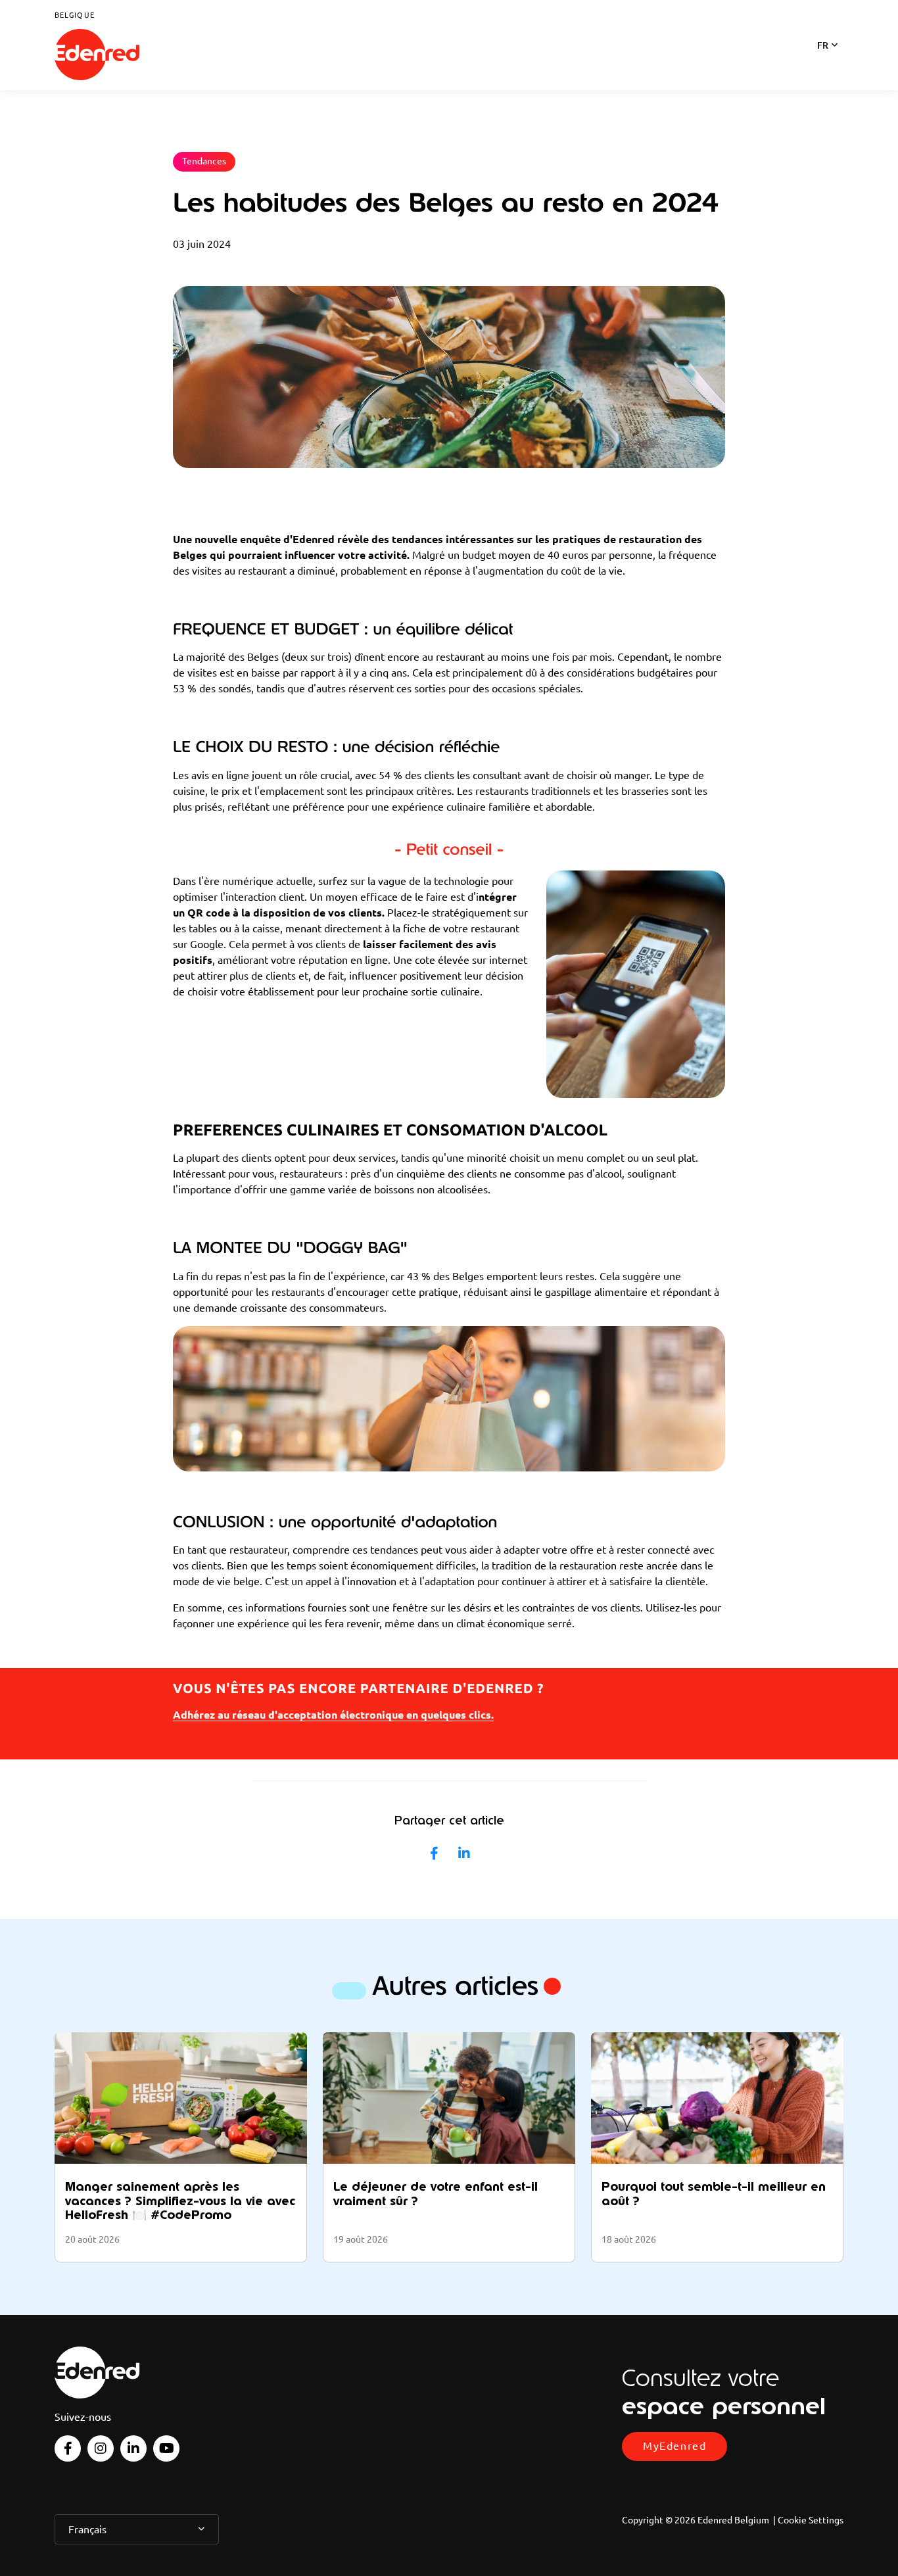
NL (823, 62)
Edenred (97, 55)
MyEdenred (674, 2446)
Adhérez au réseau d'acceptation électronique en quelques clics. (333, 1715)
